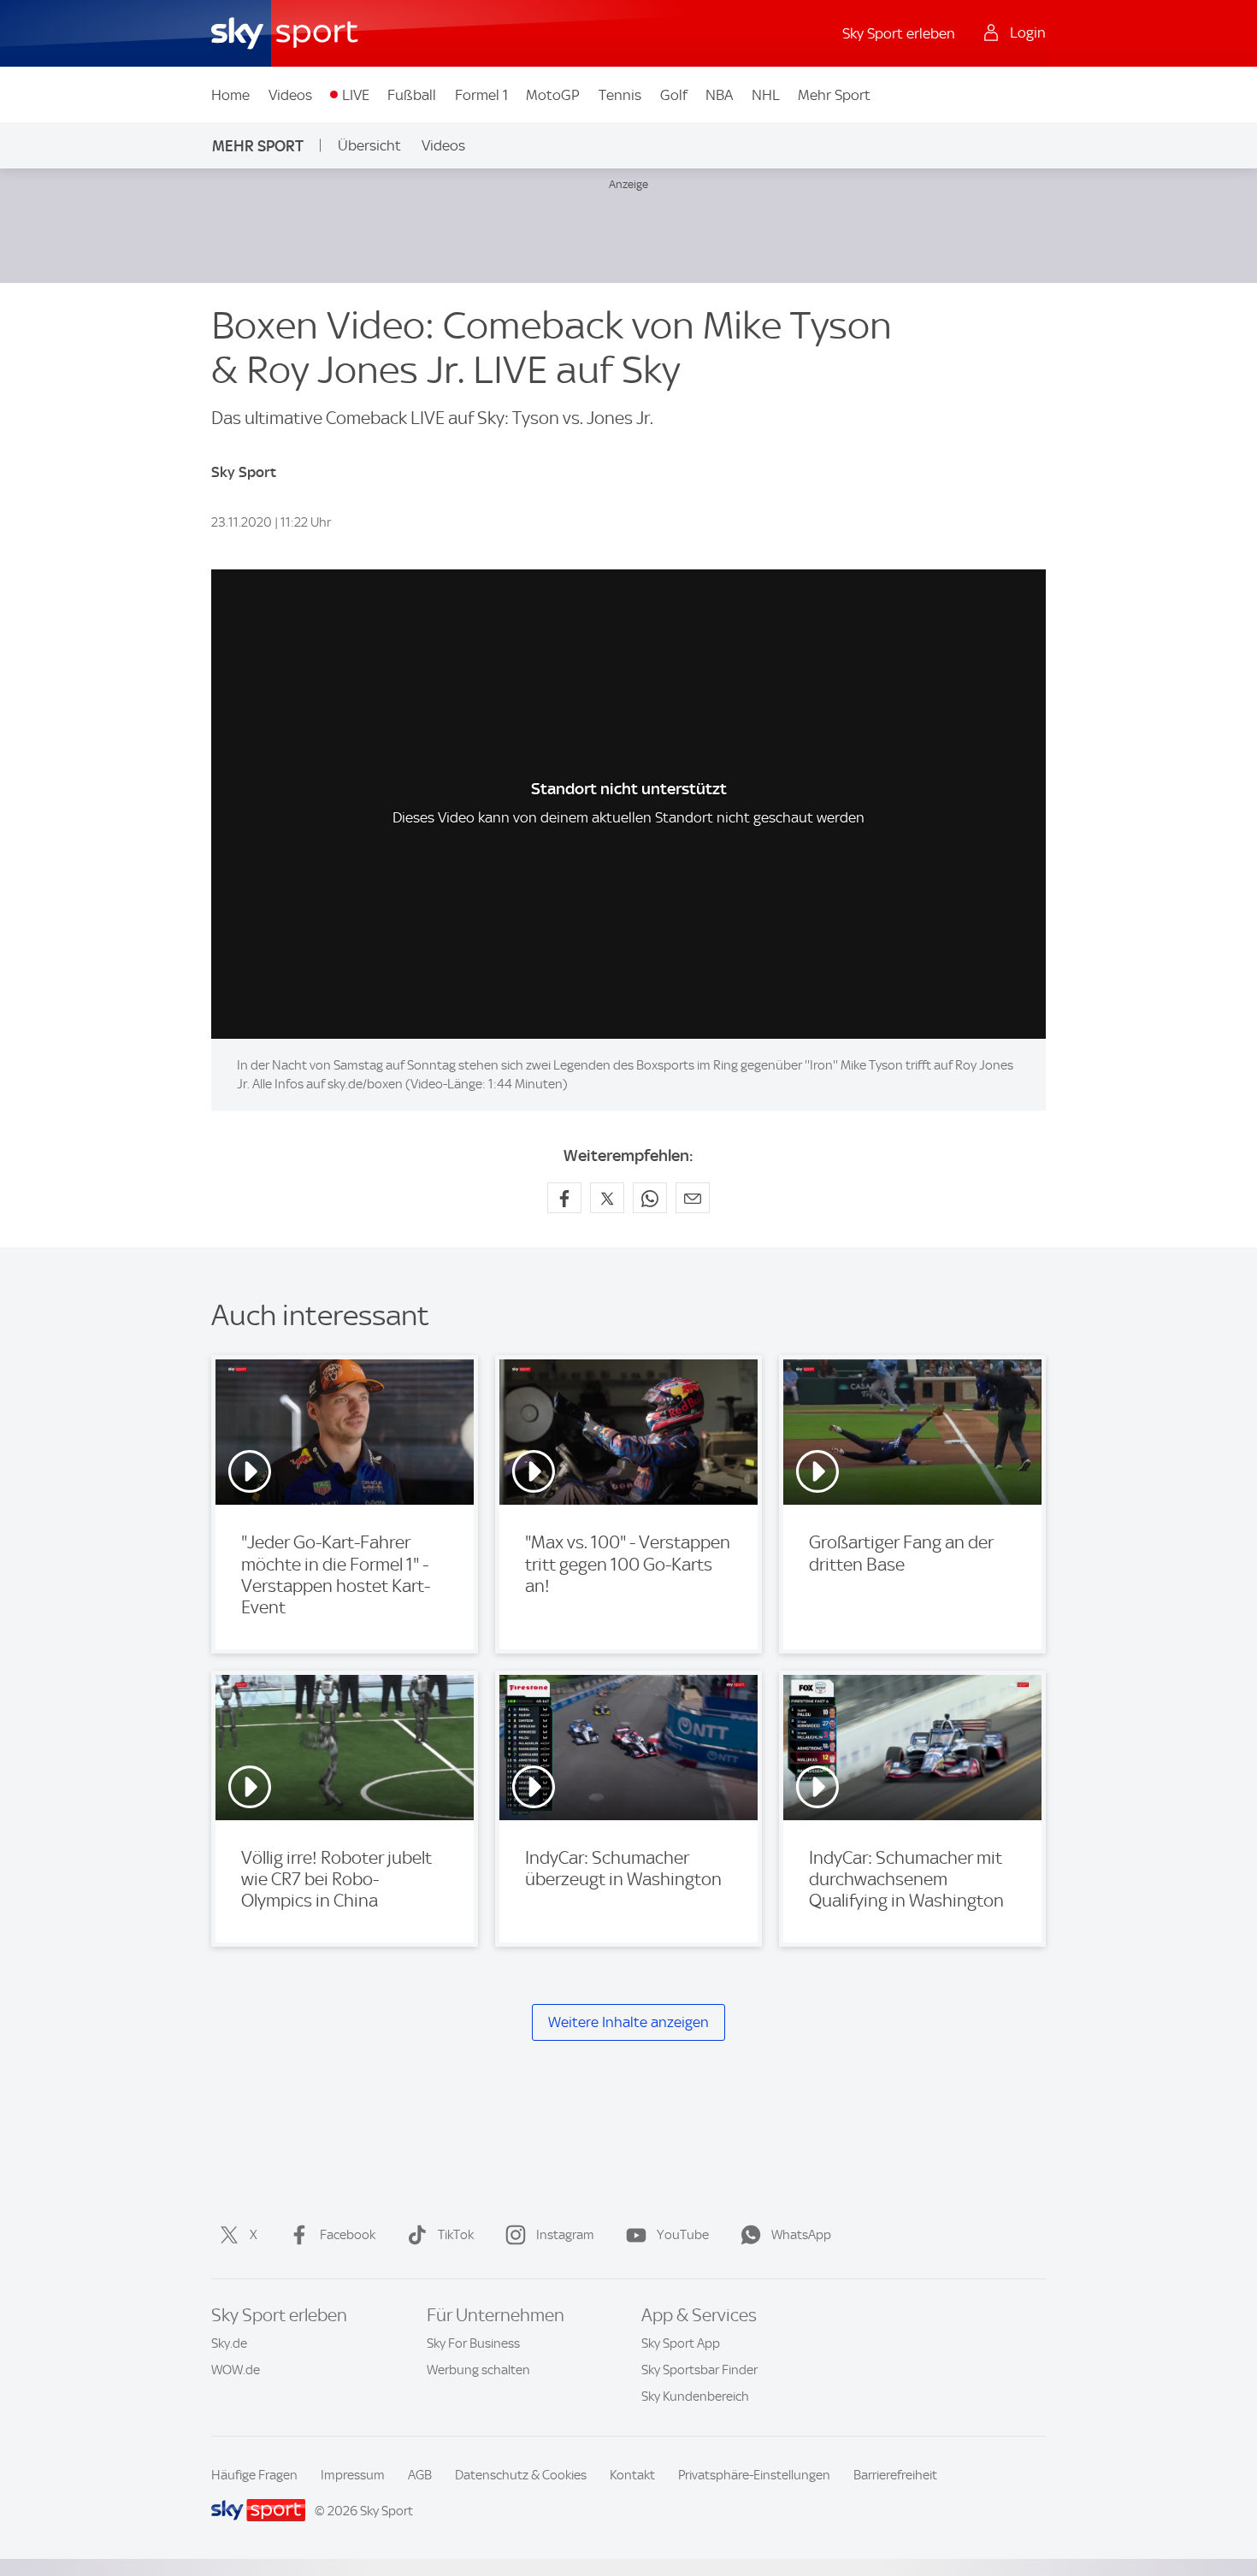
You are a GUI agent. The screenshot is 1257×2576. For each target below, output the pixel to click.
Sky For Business (473, 2343)
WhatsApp (801, 2235)
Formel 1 (481, 95)
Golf (674, 95)
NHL (766, 95)
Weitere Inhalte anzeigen (628, 2022)
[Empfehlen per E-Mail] (693, 1198)
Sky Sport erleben (899, 33)
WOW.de (236, 2370)
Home (230, 95)
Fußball (412, 95)
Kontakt (632, 2475)
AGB (420, 2475)
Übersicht (369, 145)
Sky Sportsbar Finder (699, 2370)
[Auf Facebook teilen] (564, 1198)
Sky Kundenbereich (695, 2396)
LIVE (356, 95)
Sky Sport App (681, 2343)
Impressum (353, 2475)
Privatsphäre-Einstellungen (754, 2475)
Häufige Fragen (254, 2475)
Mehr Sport (834, 95)
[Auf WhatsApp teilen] (650, 1198)
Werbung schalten (478, 2370)
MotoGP (553, 95)
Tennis (620, 95)
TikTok (456, 2235)
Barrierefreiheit (895, 2475)
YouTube (683, 2235)
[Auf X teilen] (607, 1198)
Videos (290, 95)
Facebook (348, 2235)
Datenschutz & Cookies (521, 2475)
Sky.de (229, 2343)
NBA (719, 95)
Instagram (565, 2235)
